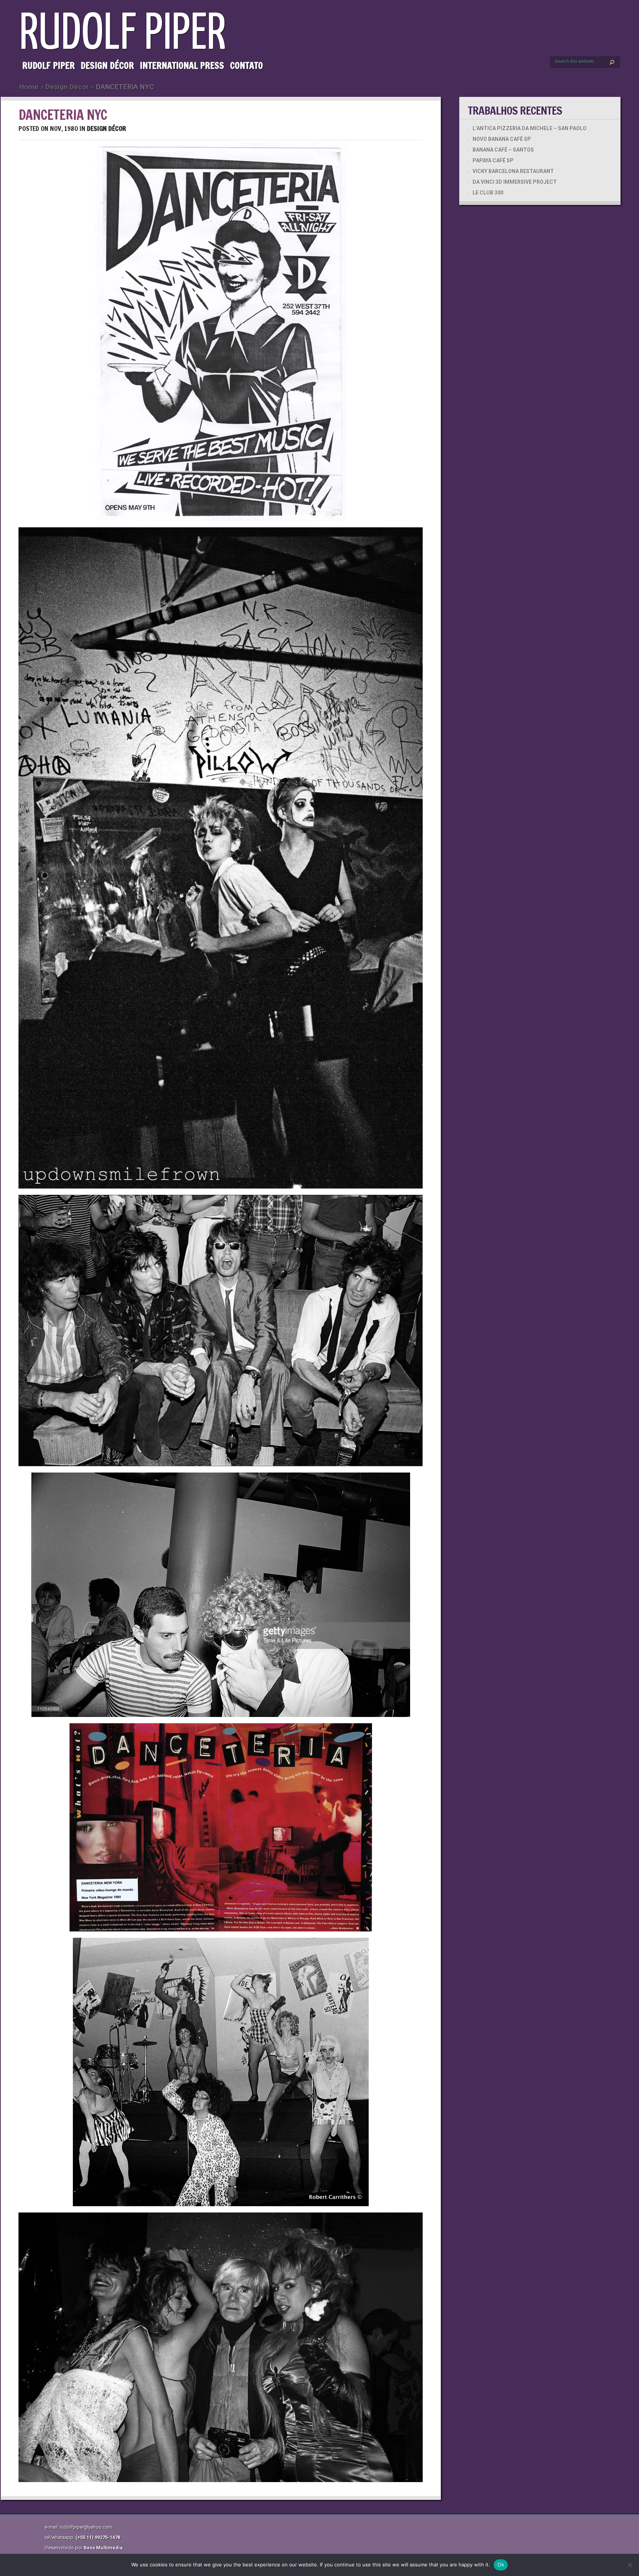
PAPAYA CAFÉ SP (493, 160)
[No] (630, 2565)
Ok (501, 2565)
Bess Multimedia (103, 2548)
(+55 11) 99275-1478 (98, 2537)
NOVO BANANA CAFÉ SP (502, 139)
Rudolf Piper (48, 65)
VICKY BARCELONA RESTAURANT (513, 171)
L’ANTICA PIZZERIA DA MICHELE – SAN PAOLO (530, 128)
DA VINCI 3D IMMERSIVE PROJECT (515, 182)
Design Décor (107, 65)
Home (29, 87)
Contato (246, 65)
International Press (182, 65)
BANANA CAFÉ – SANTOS (503, 150)
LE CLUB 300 (488, 193)
